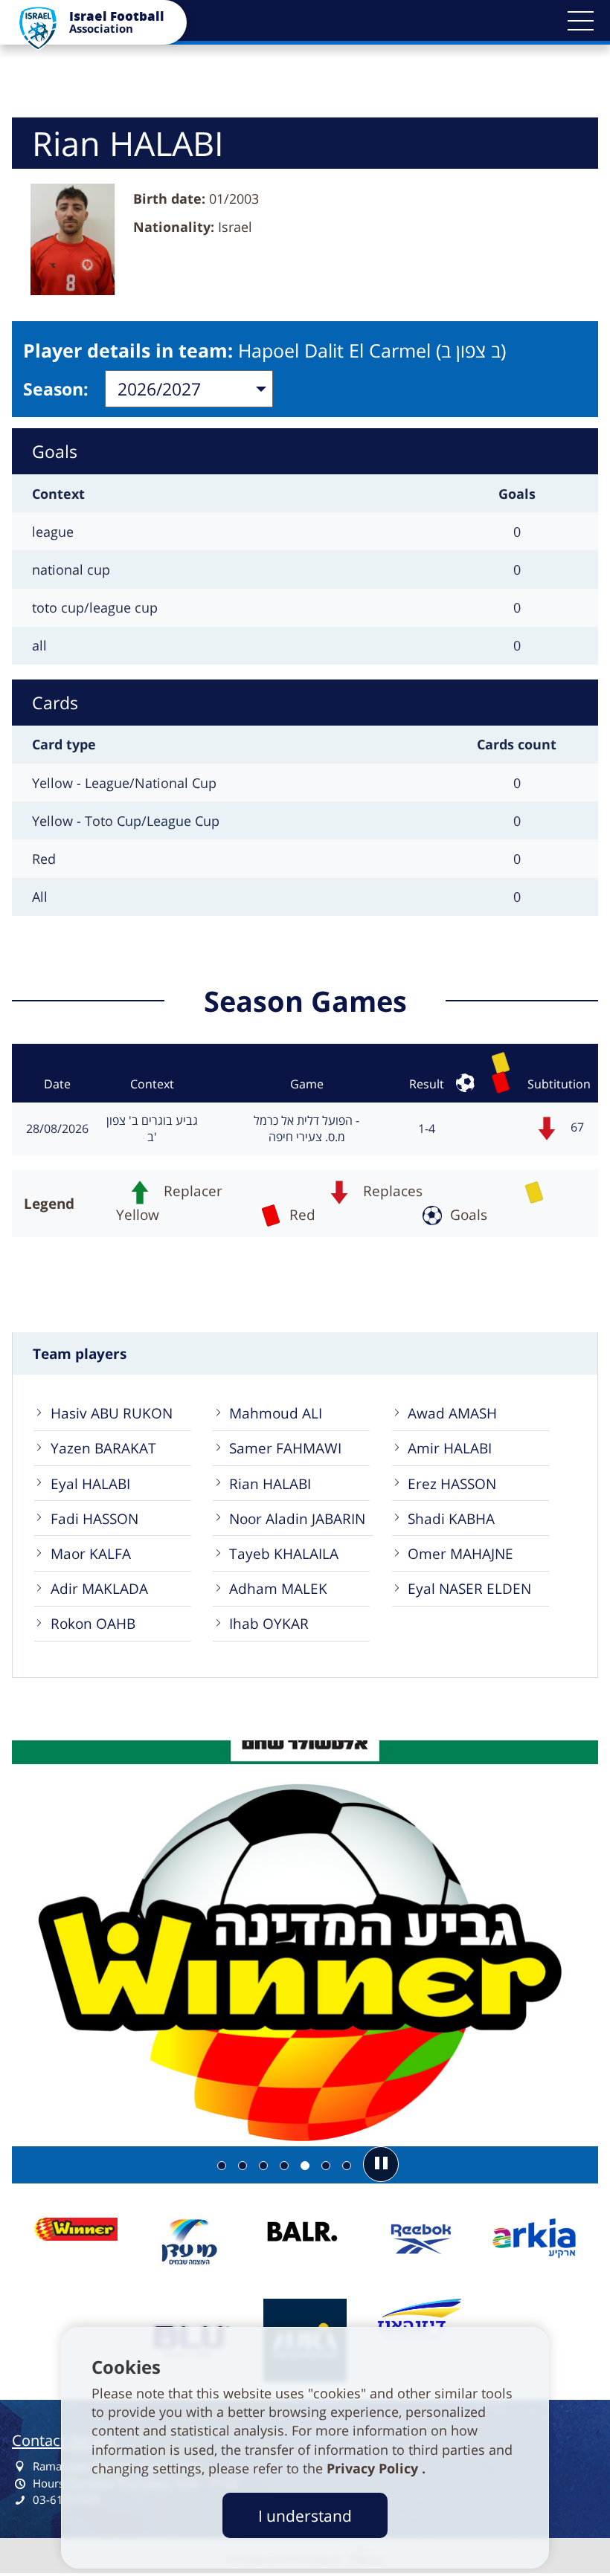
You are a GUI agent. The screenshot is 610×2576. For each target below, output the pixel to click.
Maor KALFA (91, 1553)
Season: (56, 389)
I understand (305, 2515)
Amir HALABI (450, 1448)
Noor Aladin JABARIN (297, 1518)
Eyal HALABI (90, 1484)
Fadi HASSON (94, 1518)
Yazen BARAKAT (103, 1448)
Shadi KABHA (451, 1518)
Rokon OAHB (93, 1623)
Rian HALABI (270, 1484)
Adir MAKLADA (99, 1588)
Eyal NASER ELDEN (469, 1588)
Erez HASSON (452, 1484)
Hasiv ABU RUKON (112, 1413)
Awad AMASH (452, 1413)
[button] (580, 21)
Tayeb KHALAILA (284, 1553)
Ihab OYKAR (269, 1623)
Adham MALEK (278, 1588)
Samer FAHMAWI (285, 1448)
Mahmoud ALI (276, 1413)
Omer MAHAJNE (460, 1553)
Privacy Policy (374, 2468)
